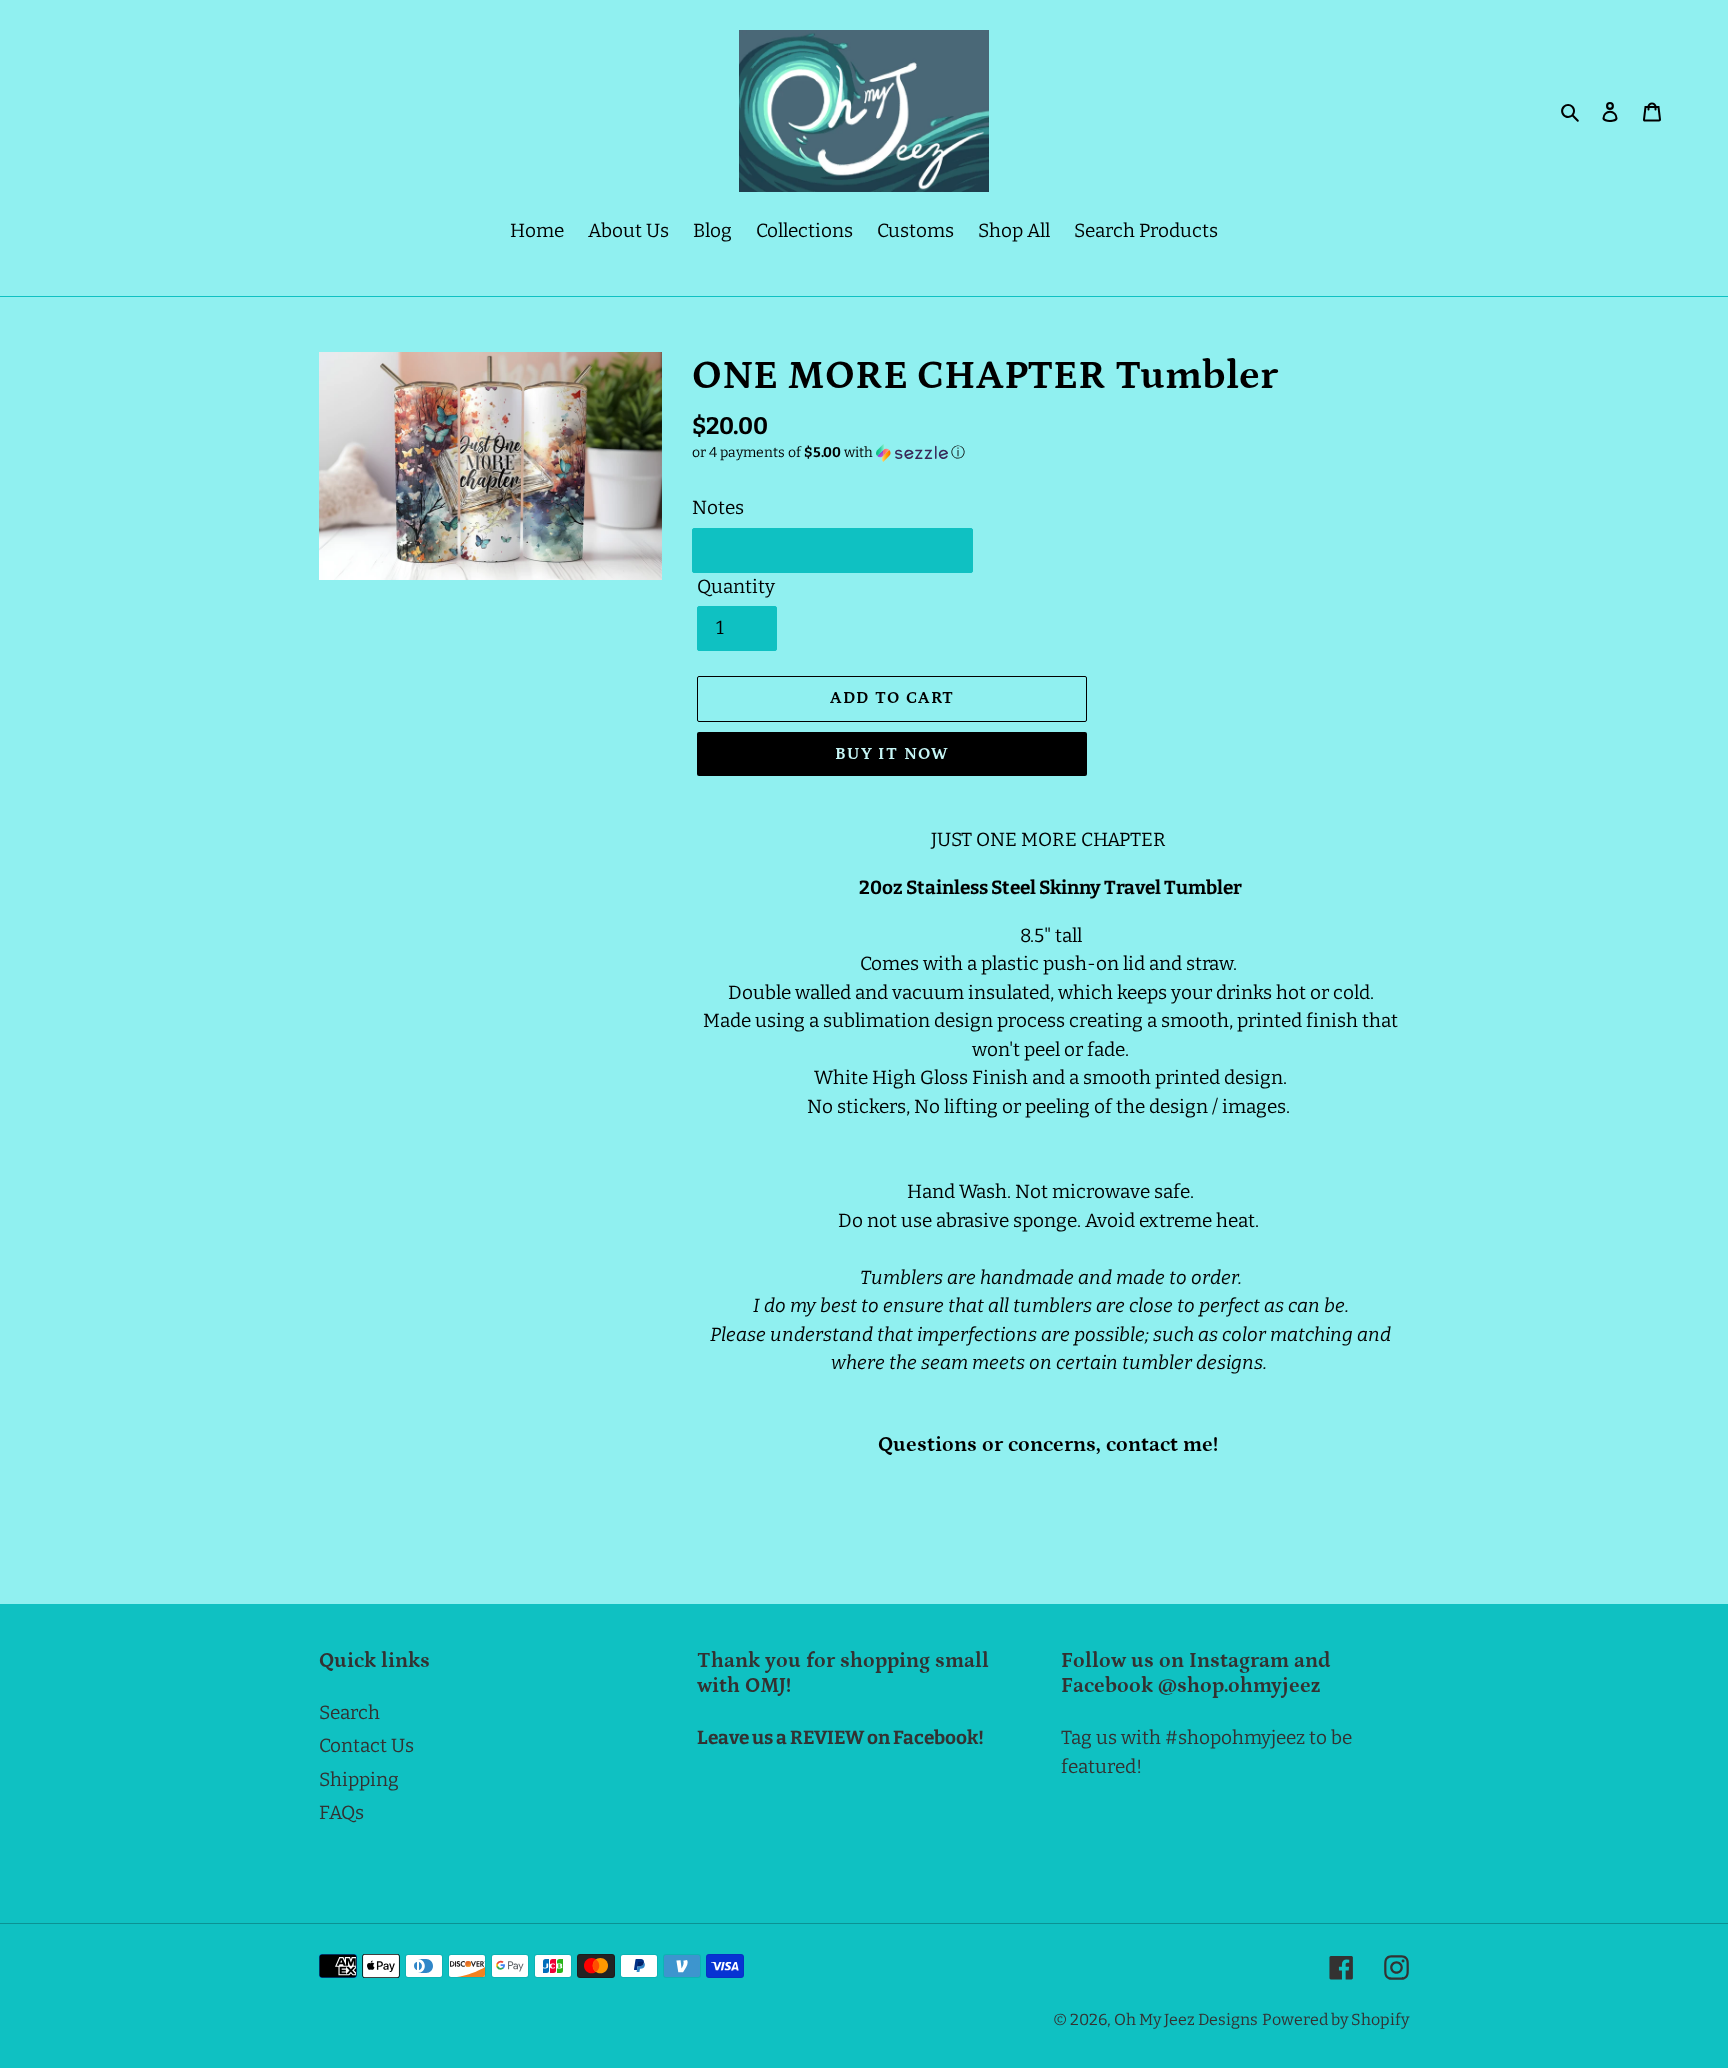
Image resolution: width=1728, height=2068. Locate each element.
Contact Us (366, 1745)
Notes (718, 507)
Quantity (736, 586)
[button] (828, 453)
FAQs (341, 1812)
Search (349, 1712)
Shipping (359, 1779)
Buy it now (892, 754)
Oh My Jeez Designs (1186, 2019)
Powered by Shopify (1335, 2019)
